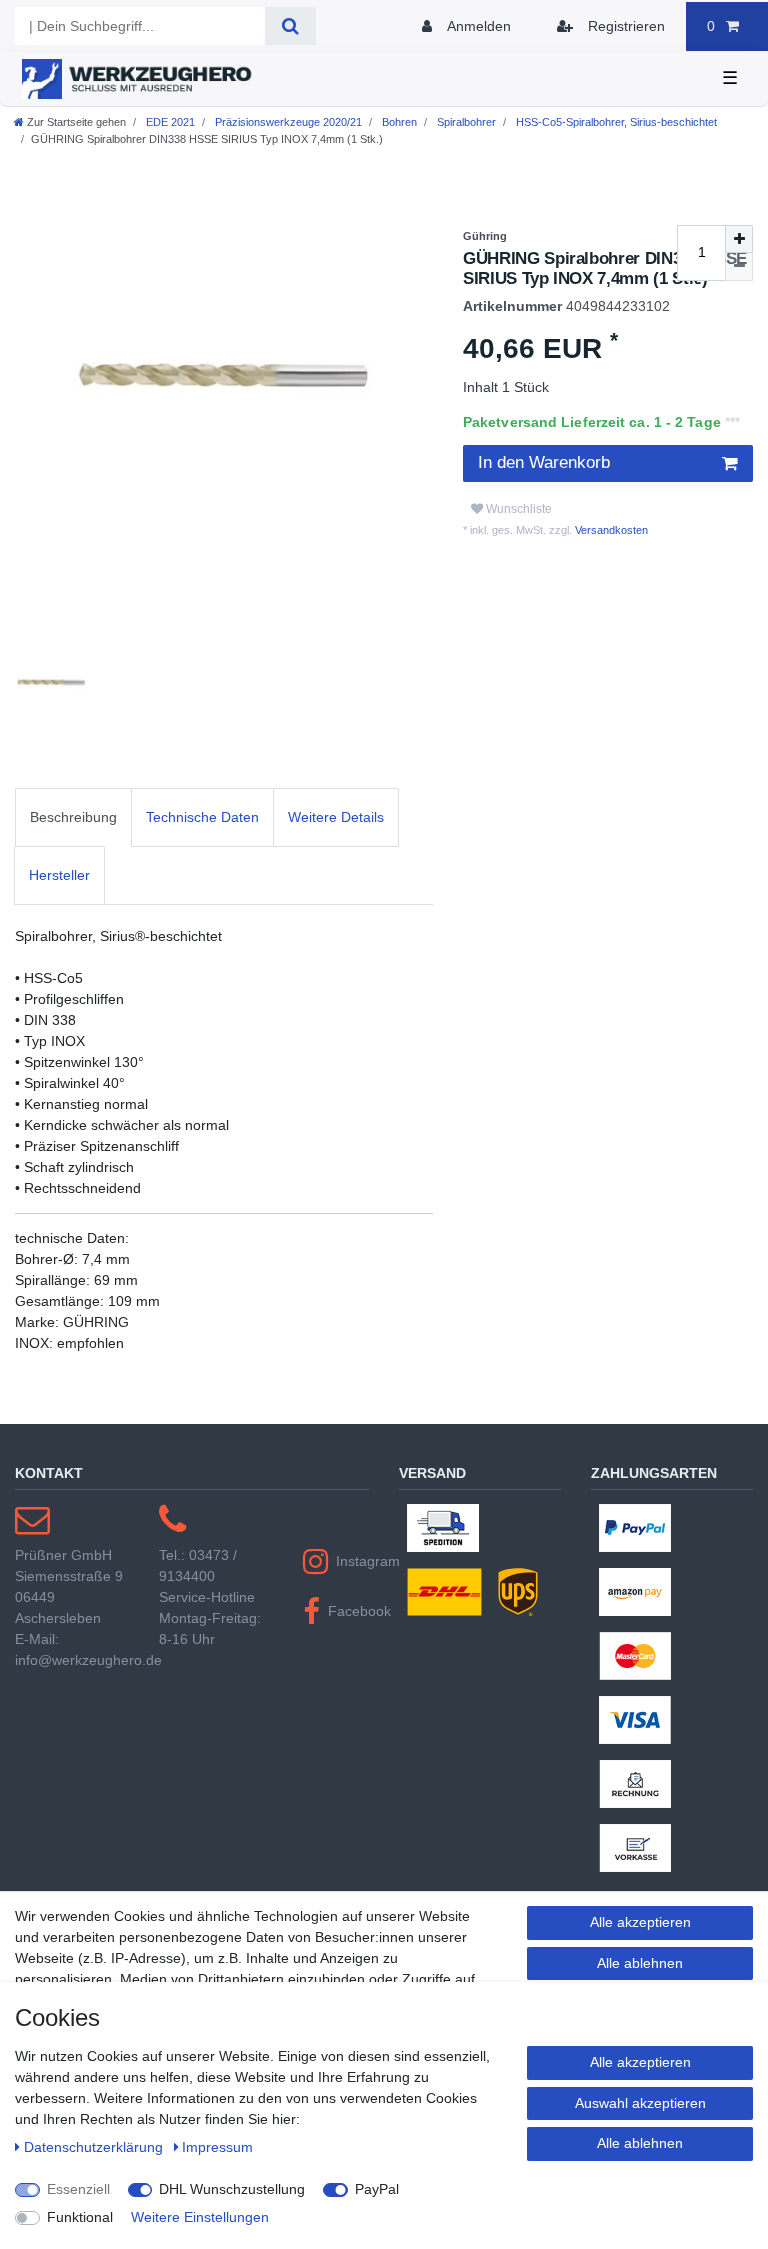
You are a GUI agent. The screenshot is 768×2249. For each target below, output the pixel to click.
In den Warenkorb (544, 462)
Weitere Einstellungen (200, 2217)
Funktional (80, 2217)
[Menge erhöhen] (739, 239)
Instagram (352, 1561)
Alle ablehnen (640, 1963)
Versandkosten (610, 530)
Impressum (217, 2147)
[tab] (73, 817)
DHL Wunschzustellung (232, 2189)
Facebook (348, 1611)
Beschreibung (73, 817)
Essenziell (78, 2189)
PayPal (377, 2189)
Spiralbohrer (465, 122)
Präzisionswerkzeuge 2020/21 (287, 122)
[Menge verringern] (739, 267)
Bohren (398, 122)
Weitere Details (336, 817)
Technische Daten (202, 817)
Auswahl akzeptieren (640, 2103)
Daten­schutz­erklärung (95, 2147)
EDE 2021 (169, 122)
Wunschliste (517, 509)
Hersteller (59, 875)
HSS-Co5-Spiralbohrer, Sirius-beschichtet (615, 122)
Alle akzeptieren (640, 1922)
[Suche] (290, 26)
